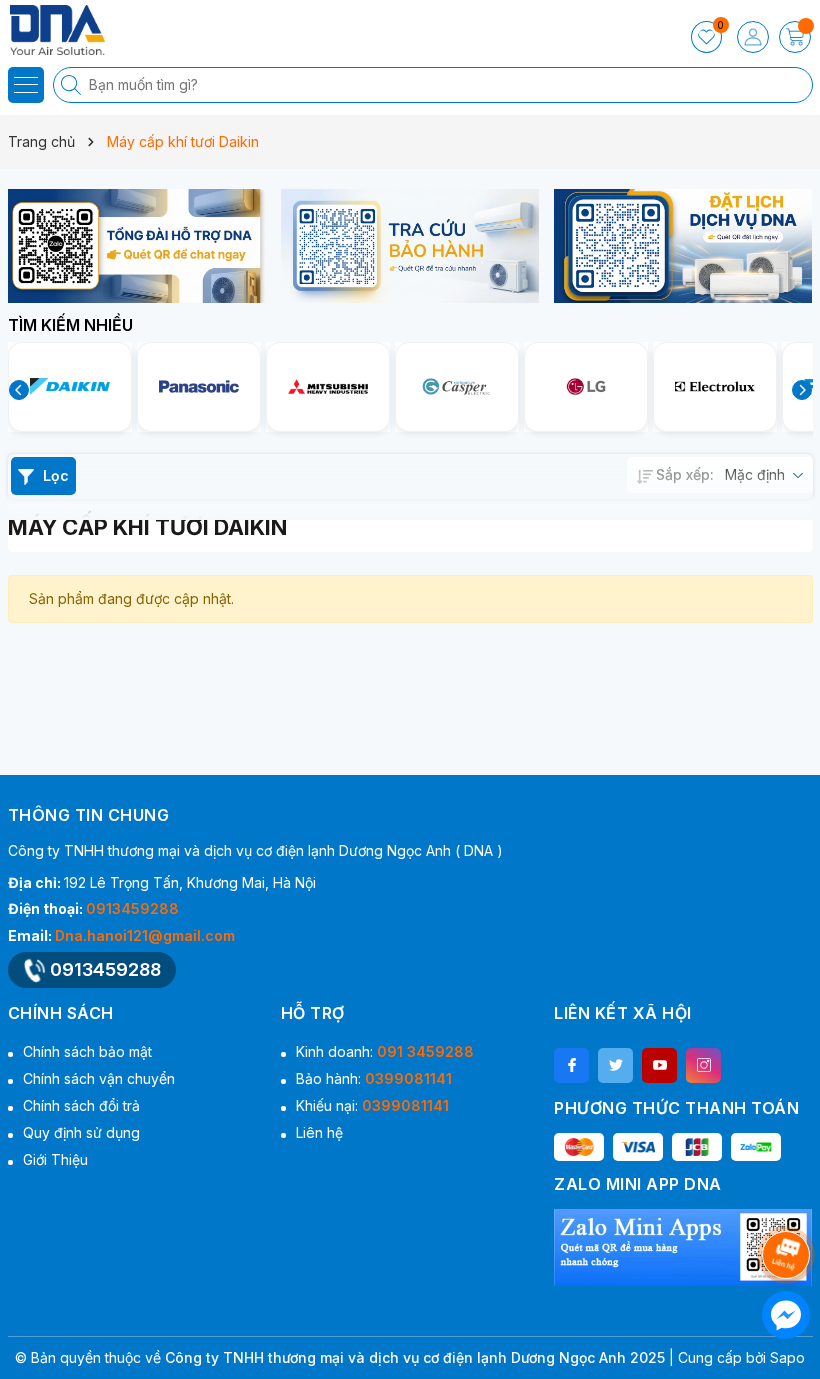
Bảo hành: (374, 1078)
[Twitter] (615, 1065)
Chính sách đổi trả (81, 1105)
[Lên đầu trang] (789, 1201)
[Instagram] (703, 1065)
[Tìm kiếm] (73, 85)
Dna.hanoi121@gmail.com (145, 935)
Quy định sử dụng (81, 1132)
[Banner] (137, 246)
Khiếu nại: (372, 1105)
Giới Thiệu (55, 1159)
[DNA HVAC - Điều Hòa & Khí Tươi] (75, 30)
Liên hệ (319, 1132)
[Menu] (26, 85)
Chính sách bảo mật (87, 1051)
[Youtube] (659, 1065)
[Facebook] (571, 1065)
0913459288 (132, 908)
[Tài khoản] (753, 37)
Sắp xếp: (685, 474)
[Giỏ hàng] (795, 37)
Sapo (787, 1357)
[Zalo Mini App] (683, 1247)
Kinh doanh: (385, 1051)
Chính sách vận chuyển (99, 1078)
